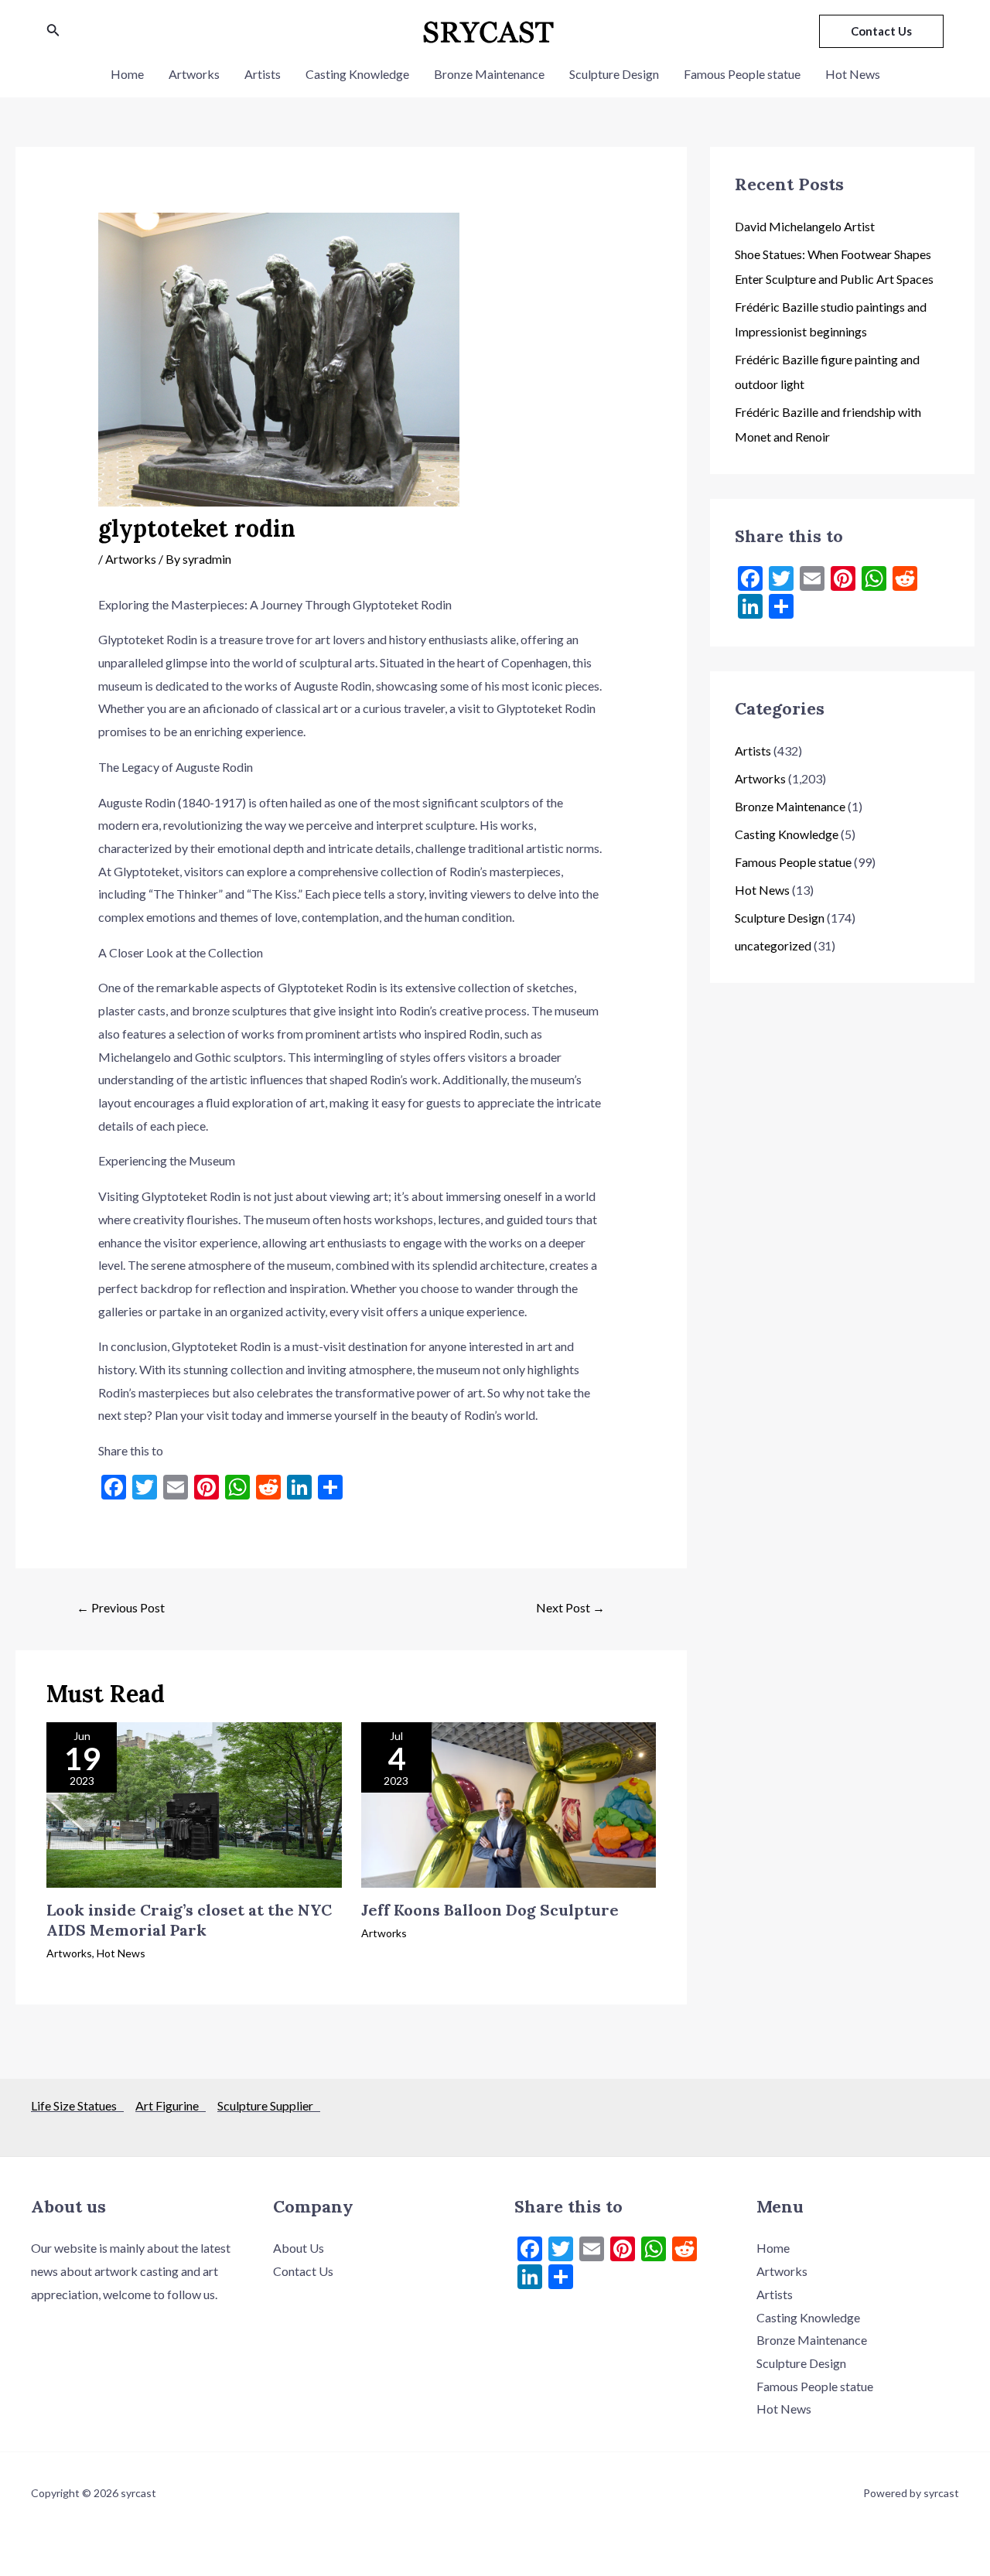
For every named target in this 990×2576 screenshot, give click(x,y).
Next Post (570, 1607)
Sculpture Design (614, 74)
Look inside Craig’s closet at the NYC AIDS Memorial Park (189, 1920)
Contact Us (303, 2271)
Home (127, 74)
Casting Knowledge (357, 74)
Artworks (194, 74)
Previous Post (121, 1607)
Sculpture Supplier (269, 2105)
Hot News (853, 74)
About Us (299, 2248)
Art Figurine (171, 2105)
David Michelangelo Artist (805, 226)
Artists (263, 74)
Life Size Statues (77, 2105)
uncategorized (773, 945)
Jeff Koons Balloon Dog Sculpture (490, 1910)
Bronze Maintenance (489, 74)
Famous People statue (742, 74)
